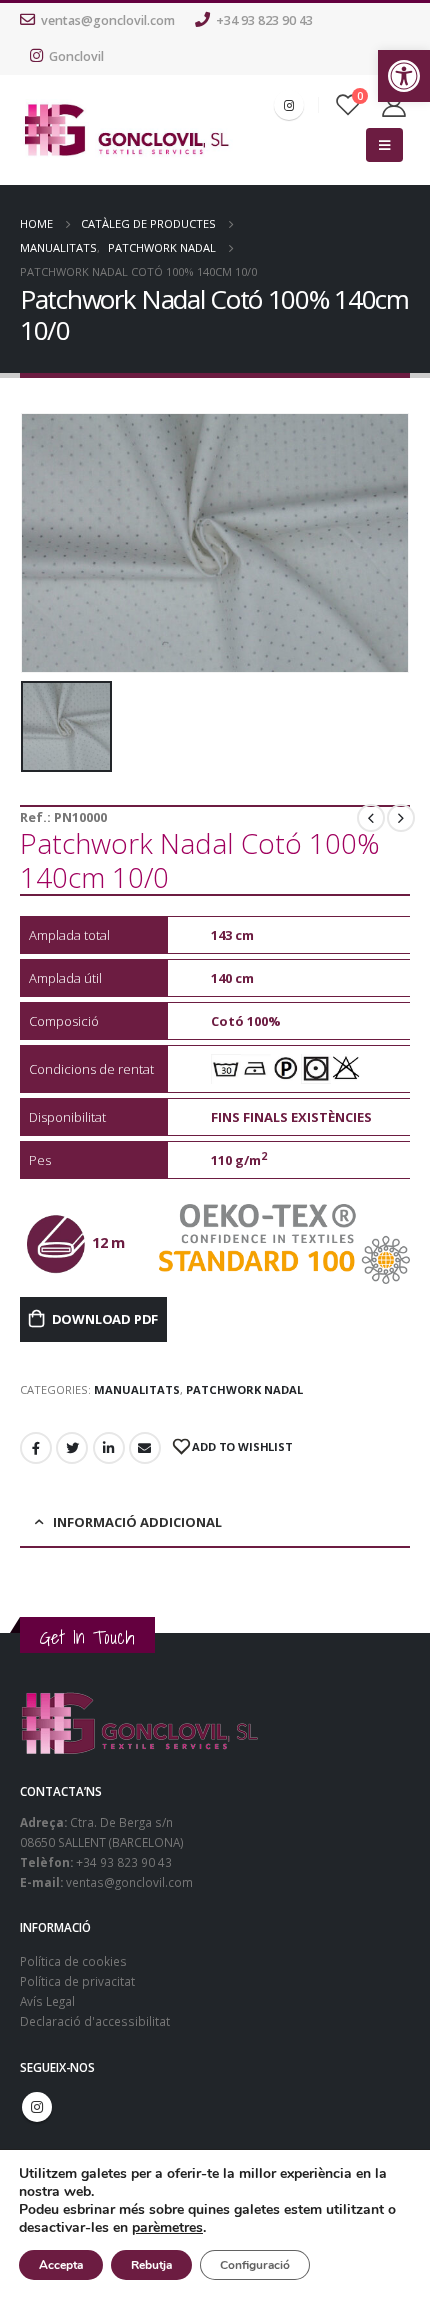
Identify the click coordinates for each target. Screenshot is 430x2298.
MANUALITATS (137, 1389)
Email (145, 1448)
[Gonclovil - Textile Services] (126, 130)
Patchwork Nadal (244, 1389)
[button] (404, 76)
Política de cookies (73, 1961)
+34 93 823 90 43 (264, 20)
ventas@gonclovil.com (108, 20)
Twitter (72, 1448)
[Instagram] (289, 105)
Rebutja (151, 2265)
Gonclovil (76, 56)
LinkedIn (109, 1448)
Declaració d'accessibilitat (95, 2021)
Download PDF (105, 1319)
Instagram (37, 2107)
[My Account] (394, 105)
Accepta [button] (61, 2265)
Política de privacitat (77, 1981)
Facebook (36, 1448)
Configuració (255, 2265)
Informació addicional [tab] (137, 1522)
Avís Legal (47, 2001)
